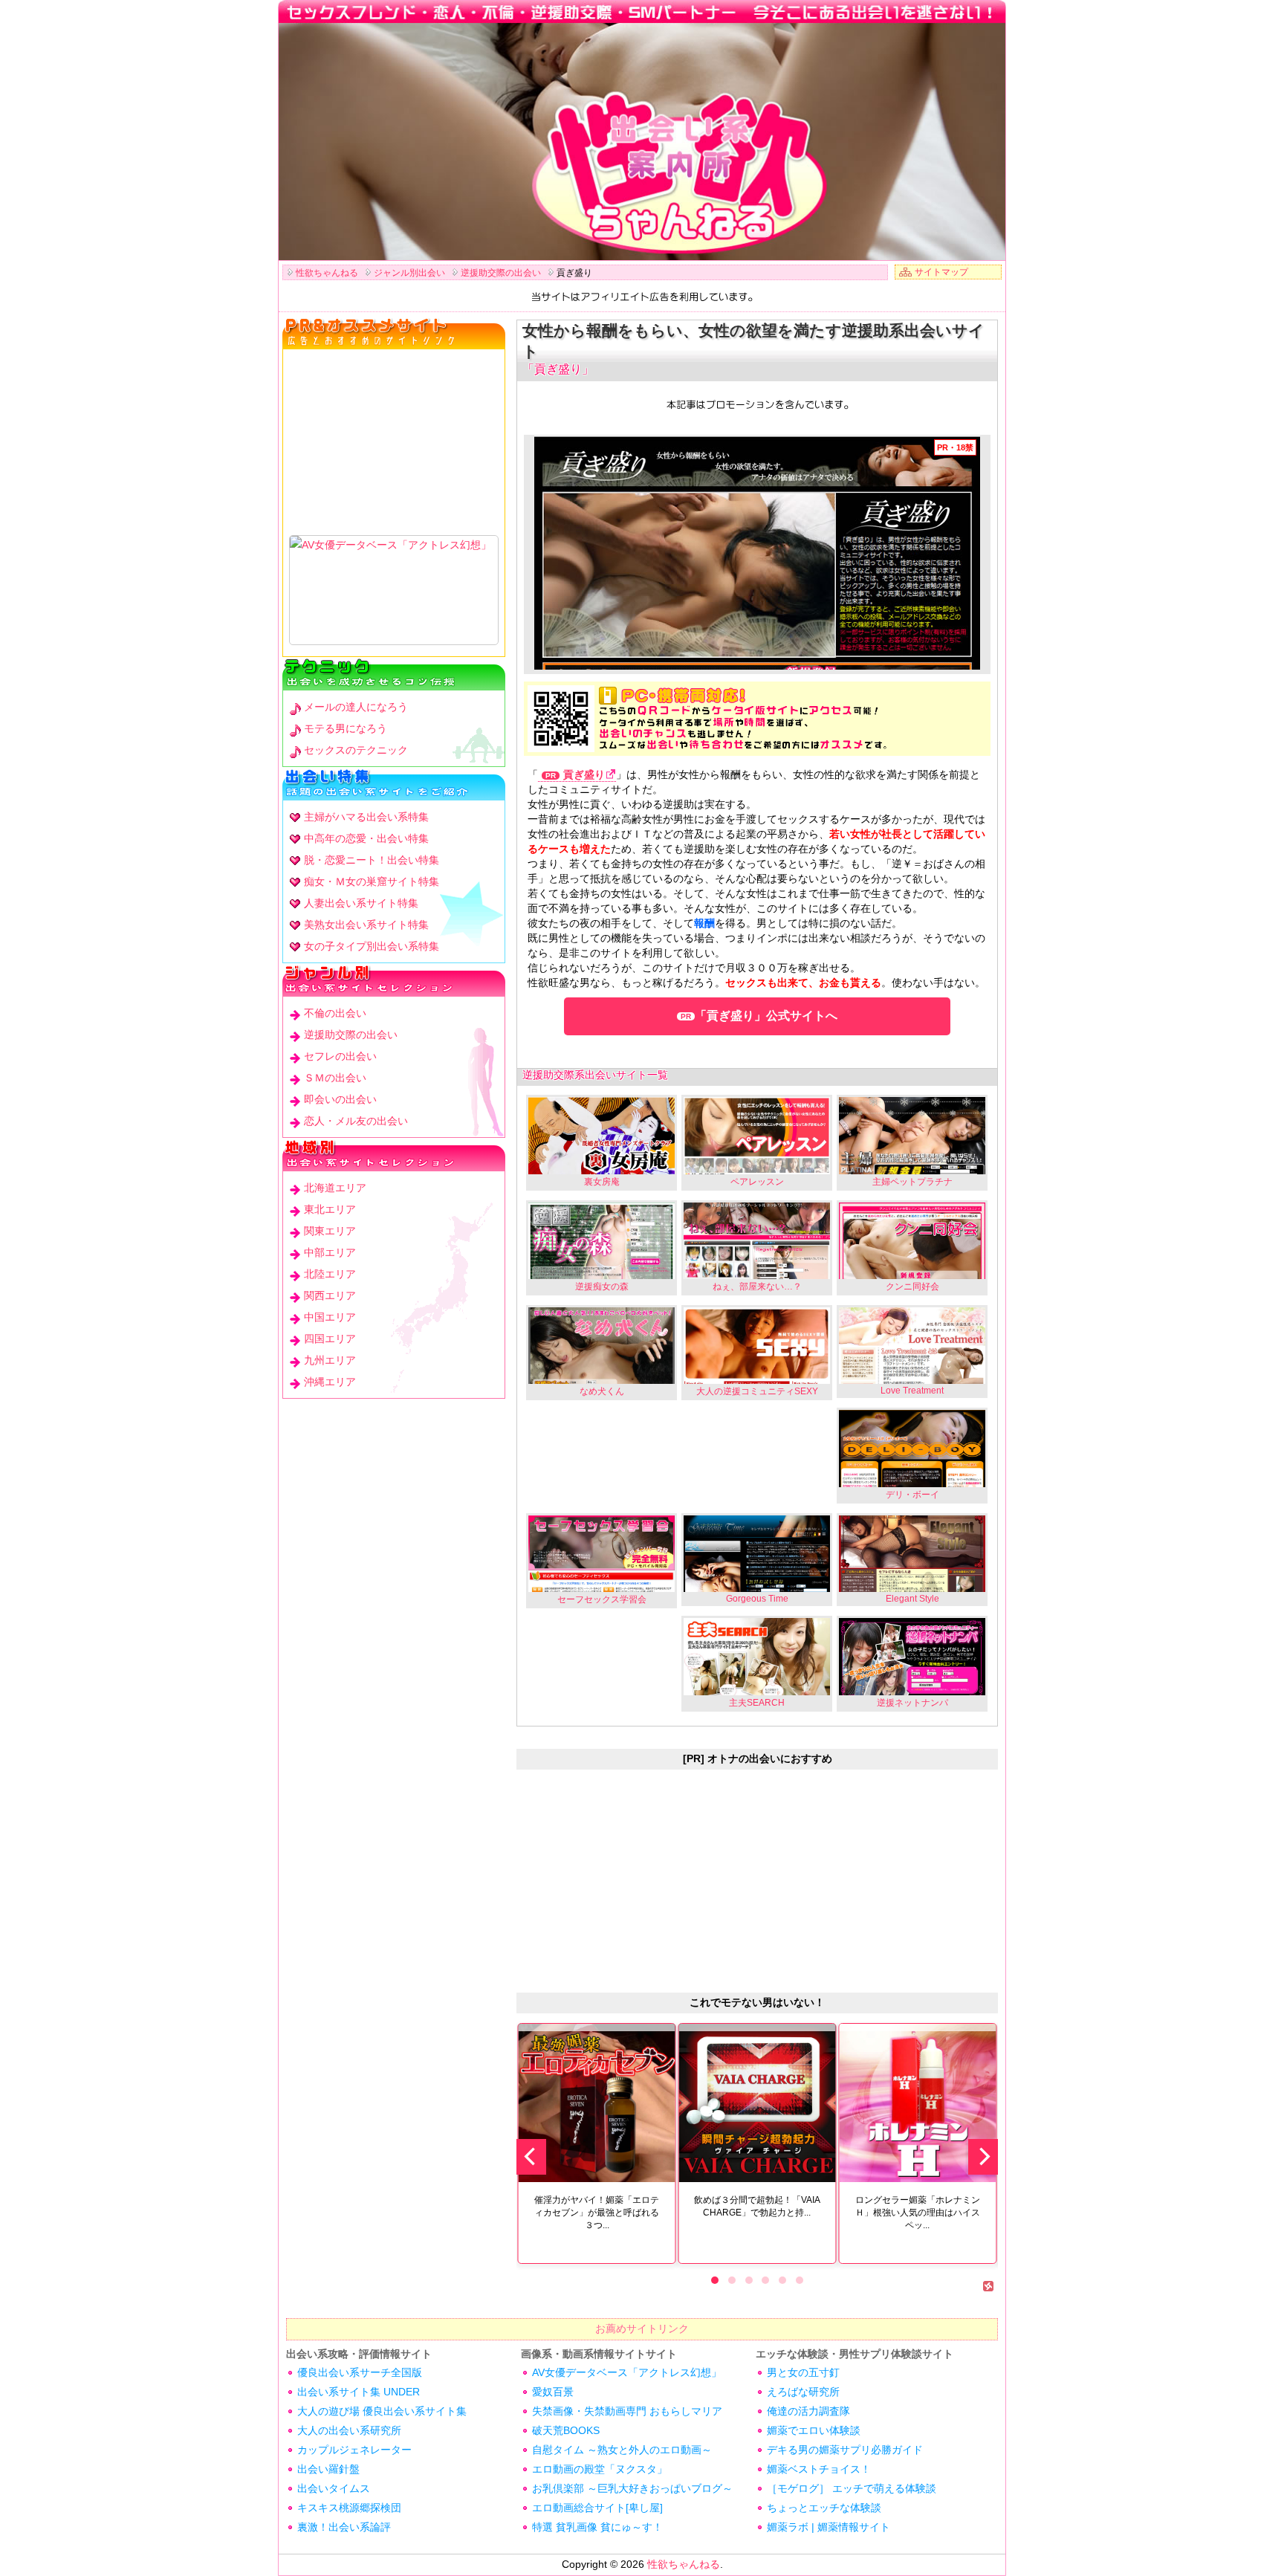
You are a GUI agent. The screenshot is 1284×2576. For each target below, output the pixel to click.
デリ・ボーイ (912, 1495)
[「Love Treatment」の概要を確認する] (912, 1346)
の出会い (335, 1013)
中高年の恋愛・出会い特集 (366, 838)
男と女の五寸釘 (803, 2372)
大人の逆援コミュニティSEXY (757, 1391)
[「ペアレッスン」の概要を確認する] (757, 1135)
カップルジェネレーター (354, 2450)
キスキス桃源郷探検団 (349, 2508)
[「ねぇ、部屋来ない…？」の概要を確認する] (757, 1241)
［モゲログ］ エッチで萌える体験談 (852, 2488)
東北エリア (330, 1209)
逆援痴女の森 (602, 1287)
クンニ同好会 (912, 1287)
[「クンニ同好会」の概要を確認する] (912, 1241)
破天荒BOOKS (566, 2430)
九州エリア (330, 1360)
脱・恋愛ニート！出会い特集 (372, 860)
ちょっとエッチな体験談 (824, 2508)
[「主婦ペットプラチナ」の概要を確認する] (912, 1135)
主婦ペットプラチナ (912, 1182)
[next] (983, 2157)
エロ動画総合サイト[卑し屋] (597, 2508)
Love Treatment (912, 1391)
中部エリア (330, 1252)
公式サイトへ (766, 1016)
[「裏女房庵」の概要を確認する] (602, 1135)
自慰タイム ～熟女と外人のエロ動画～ (622, 2450)
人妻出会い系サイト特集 (361, 903)
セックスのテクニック (356, 750)
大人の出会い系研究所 (349, 2430)
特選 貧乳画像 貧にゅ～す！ (597, 2527)
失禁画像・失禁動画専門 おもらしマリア (627, 2411)
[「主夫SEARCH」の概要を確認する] (757, 1656)
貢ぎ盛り (584, 775)
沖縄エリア (330, 1382)
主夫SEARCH (757, 1703)
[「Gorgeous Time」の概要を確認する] (757, 1554)
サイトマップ (941, 272)
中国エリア (330, 1317)
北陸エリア (330, 1274)
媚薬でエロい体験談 (814, 2430)
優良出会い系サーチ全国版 (360, 2372)
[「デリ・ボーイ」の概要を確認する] (912, 1448)
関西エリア (330, 1295)
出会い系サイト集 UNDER (359, 2392)
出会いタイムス (334, 2488)
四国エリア (330, 1339)
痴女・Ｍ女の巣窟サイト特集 (372, 881)
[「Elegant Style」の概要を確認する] (912, 1554)
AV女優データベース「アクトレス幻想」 (627, 2372)
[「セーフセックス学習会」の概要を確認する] (602, 1554)
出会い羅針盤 (328, 2469)
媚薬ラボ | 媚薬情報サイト (829, 2527)
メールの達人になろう (356, 707)
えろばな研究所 (803, 2392)
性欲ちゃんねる (684, 2564)
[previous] (531, 2157)
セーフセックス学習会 (602, 1599)
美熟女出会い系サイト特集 (366, 925)
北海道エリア (335, 1188)
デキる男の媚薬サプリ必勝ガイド (845, 2450)
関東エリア (330, 1231)
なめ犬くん (602, 1391)
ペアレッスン (757, 1182)
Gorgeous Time (757, 1599)
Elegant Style (912, 1599)
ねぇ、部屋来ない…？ (757, 1287)
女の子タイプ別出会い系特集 (372, 946)
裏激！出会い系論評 (344, 2527)
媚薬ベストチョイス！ (819, 2469)
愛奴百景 (553, 2392)
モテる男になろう (346, 728)
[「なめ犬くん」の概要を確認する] (602, 1346)
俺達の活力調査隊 (808, 2411)
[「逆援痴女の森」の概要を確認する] (602, 1241)
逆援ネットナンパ (912, 1703)
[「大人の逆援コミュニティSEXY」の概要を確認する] (757, 1346)
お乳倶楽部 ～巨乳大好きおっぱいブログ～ (632, 2488)
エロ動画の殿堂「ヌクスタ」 (600, 2469)
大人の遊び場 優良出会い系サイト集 (382, 2411)
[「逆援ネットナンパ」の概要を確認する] (912, 1656)
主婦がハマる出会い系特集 (366, 817)
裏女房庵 (602, 1182)
